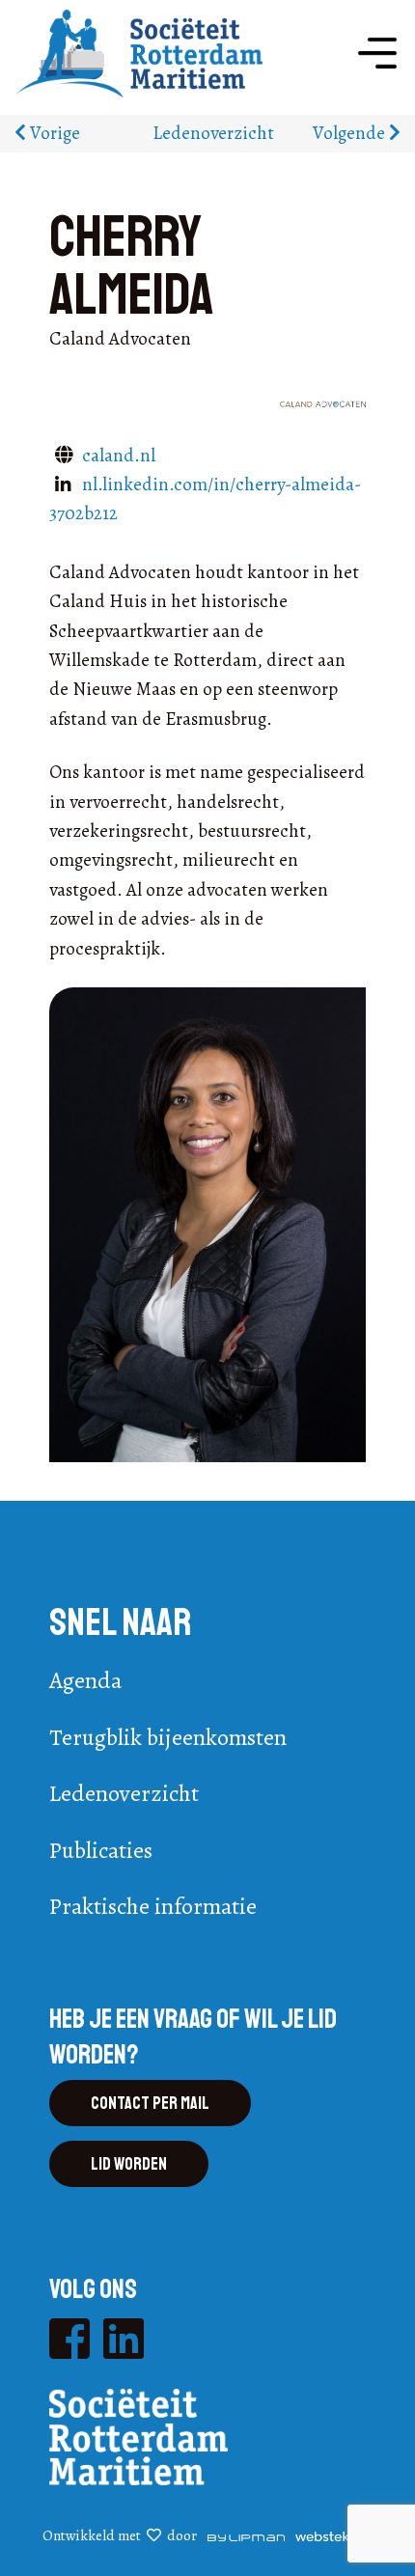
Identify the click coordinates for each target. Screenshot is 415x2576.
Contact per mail (150, 2103)
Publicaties (101, 1850)
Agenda (85, 1680)
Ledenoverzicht (213, 133)
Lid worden (129, 2164)
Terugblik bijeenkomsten (168, 1737)
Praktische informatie (153, 1906)
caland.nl (119, 456)
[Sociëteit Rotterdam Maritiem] (138, 52)
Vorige (53, 133)
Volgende (351, 133)
